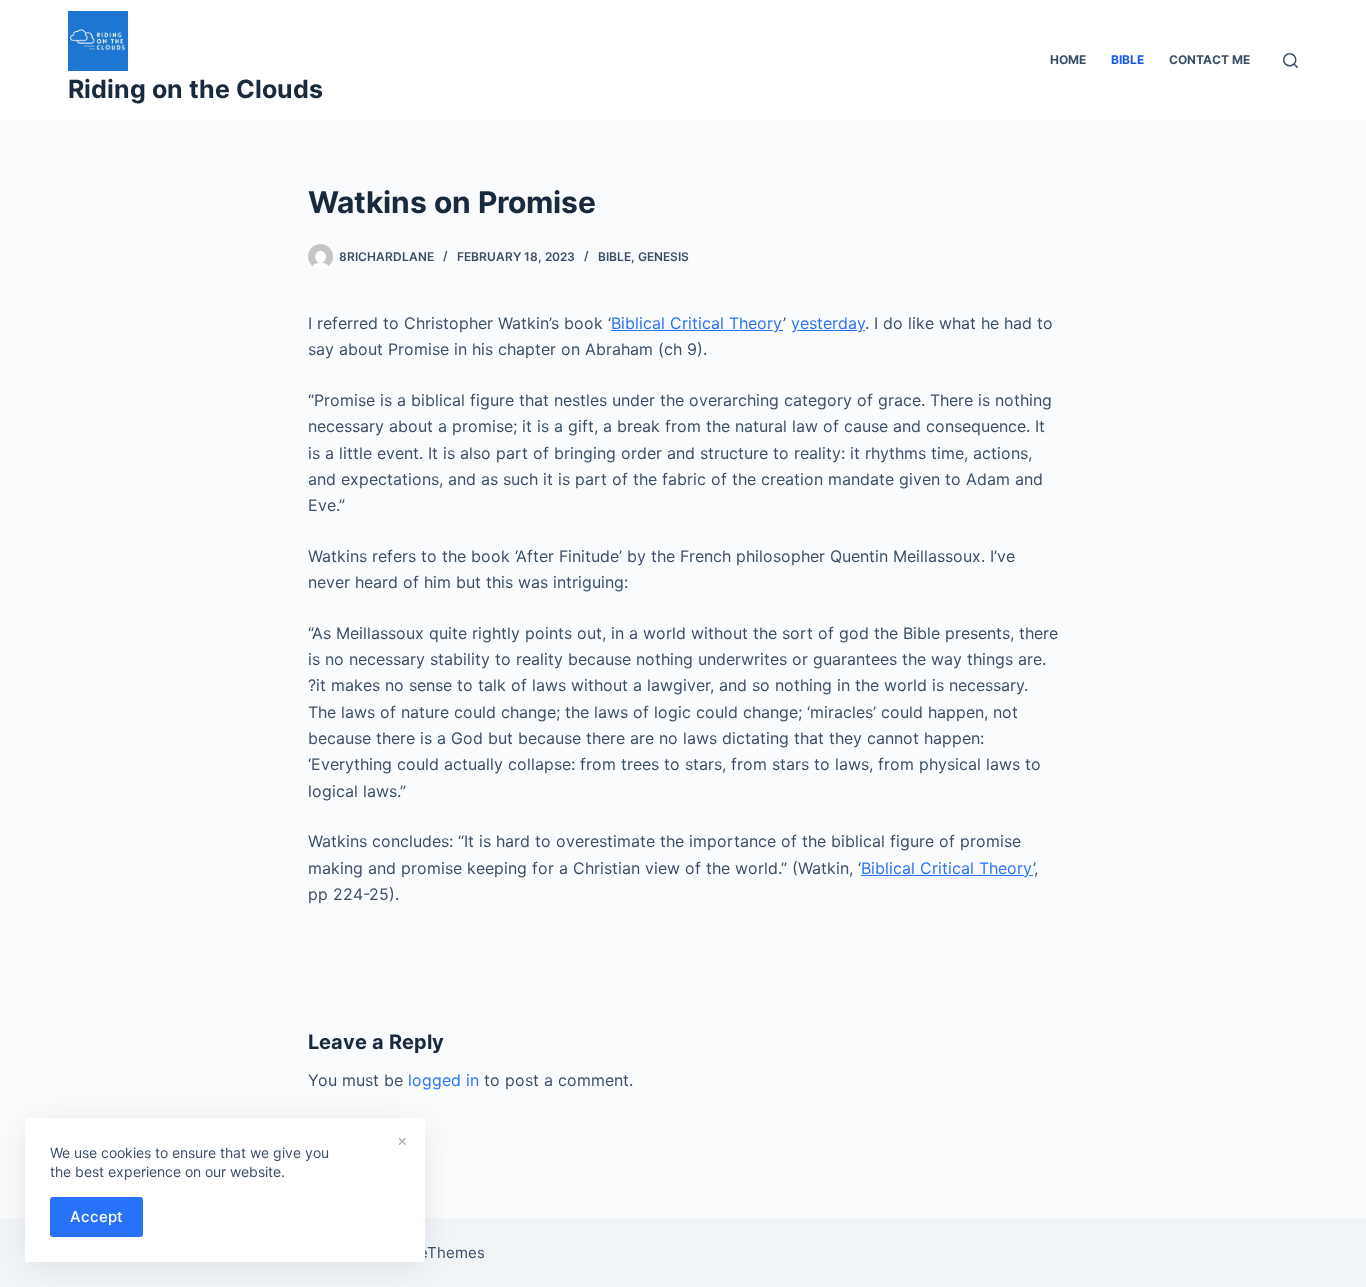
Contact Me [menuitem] (1209, 59)
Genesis (663, 256)
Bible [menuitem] (1127, 59)
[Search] (1290, 60)
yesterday (828, 323)
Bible (614, 256)
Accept (96, 1216)
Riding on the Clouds (195, 89)
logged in (443, 1080)
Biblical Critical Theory (697, 323)
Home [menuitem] (1068, 59)
